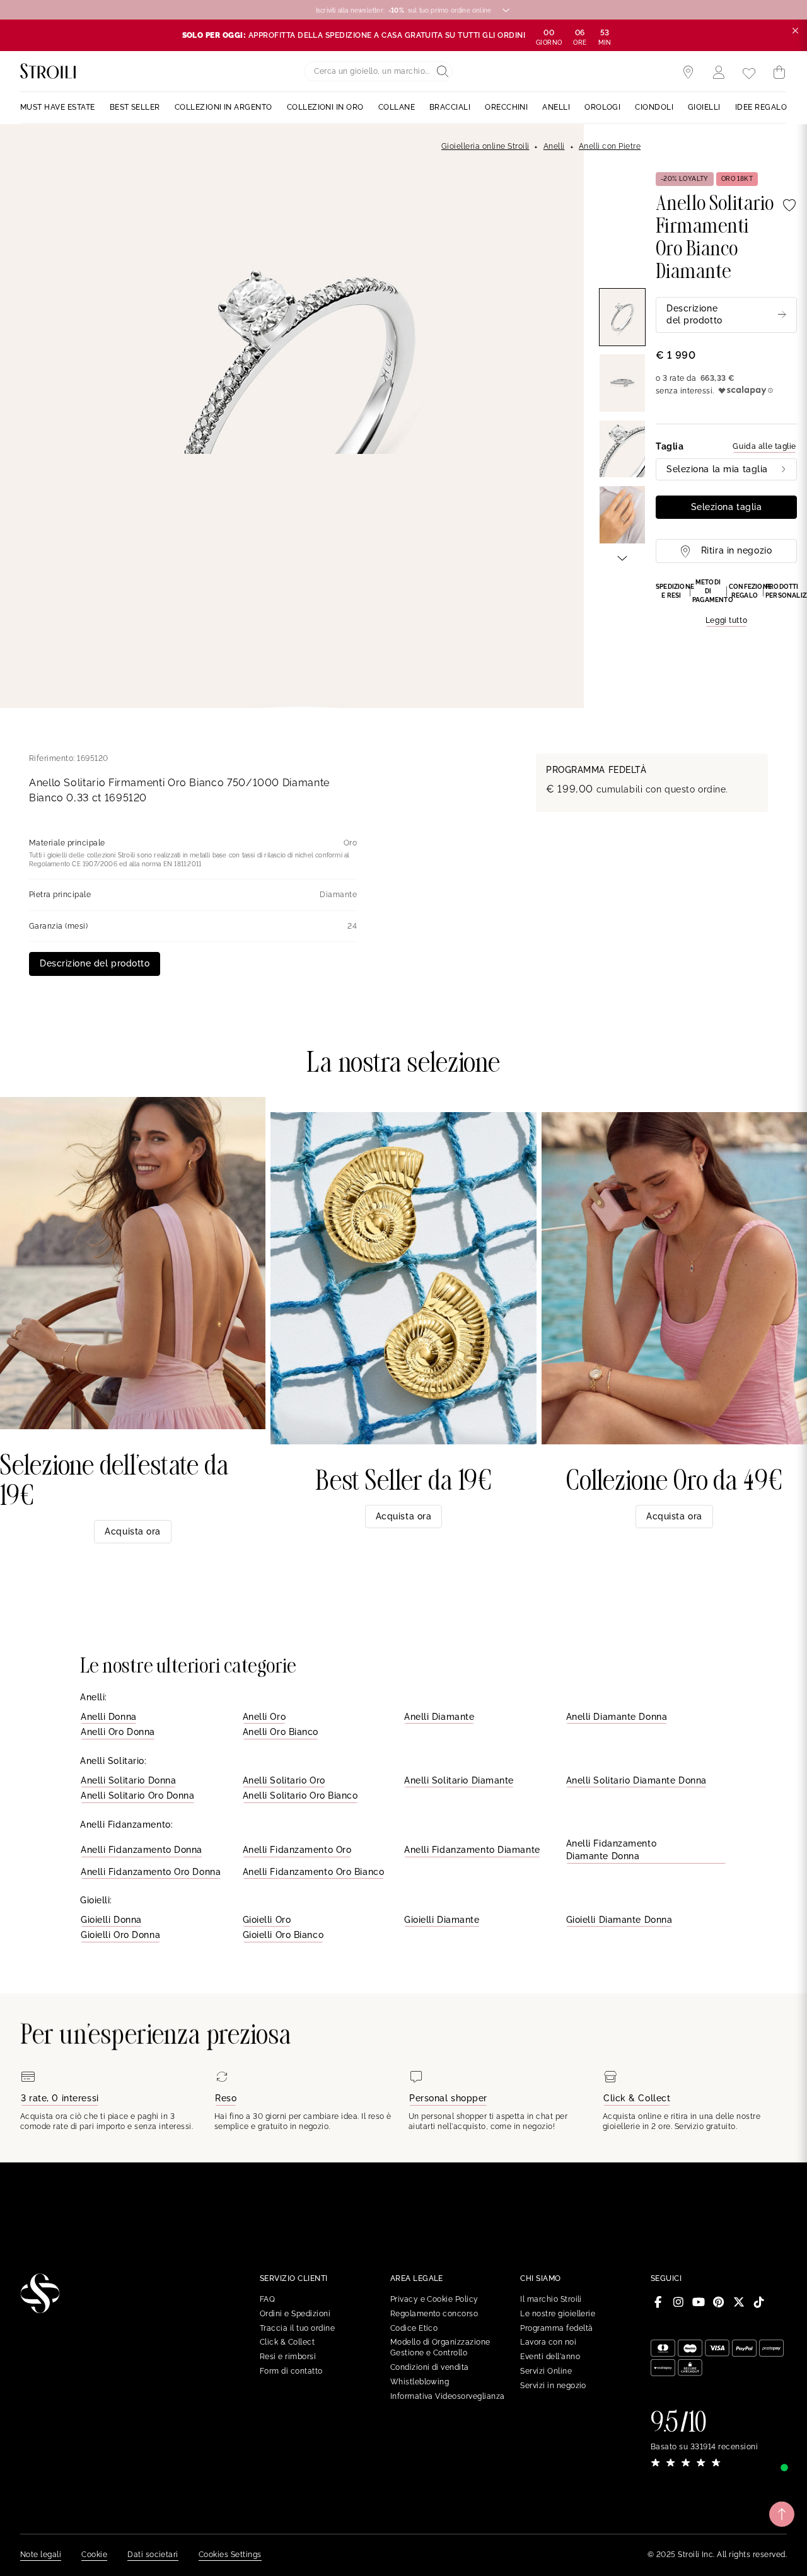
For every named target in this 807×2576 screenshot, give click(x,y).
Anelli (554, 146)
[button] (726, 603)
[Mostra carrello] (779, 73)
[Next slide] (622, 557)
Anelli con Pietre (610, 146)
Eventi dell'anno (550, 2357)
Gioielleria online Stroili (485, 146)
